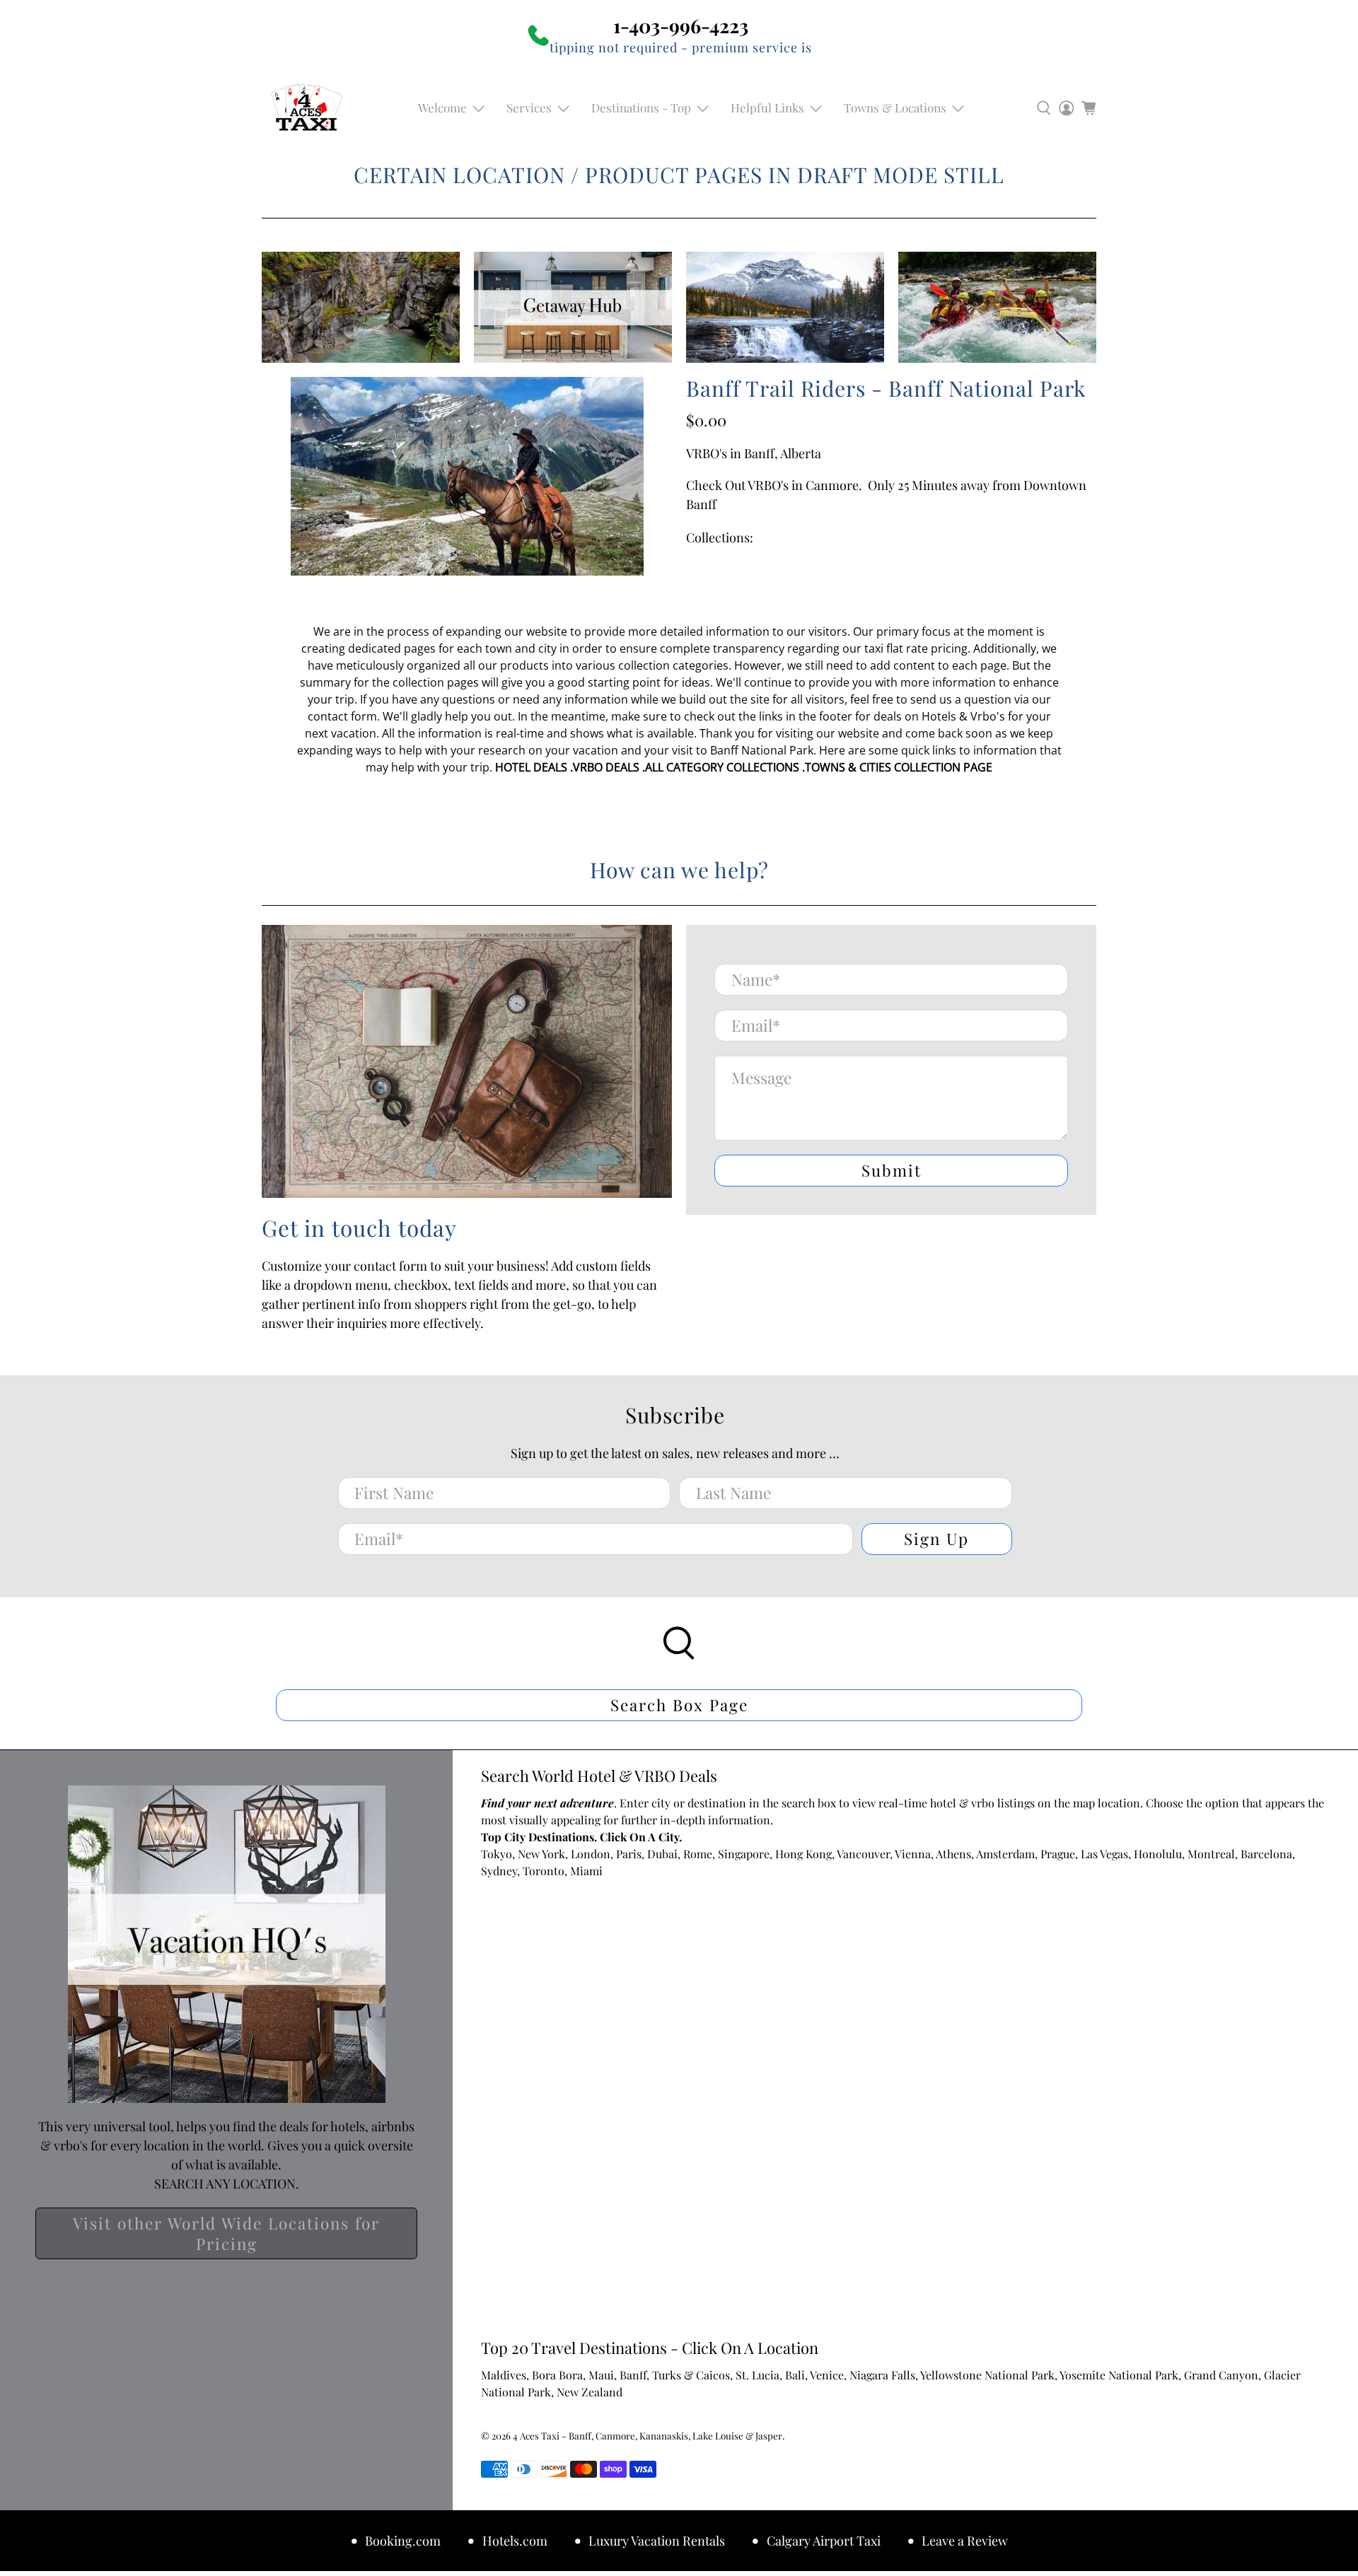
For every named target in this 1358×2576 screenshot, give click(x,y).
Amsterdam (1005, 1854)
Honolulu (1158, 1854)
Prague (1058, 1854)
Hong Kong (803, 1854)
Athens (953, 1854)
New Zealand (590, 2392)
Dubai (662, 1854)
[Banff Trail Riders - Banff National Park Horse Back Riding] (467, 476)
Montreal (1211, 1854)
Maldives (504, 2375)
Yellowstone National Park (987, 2375)
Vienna (913, 1854)
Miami (586, 1871)
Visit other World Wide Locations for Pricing (226, 2233)
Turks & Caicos (691, 2375)
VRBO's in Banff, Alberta (754, 453)
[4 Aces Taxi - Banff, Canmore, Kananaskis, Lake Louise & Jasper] (307, 108)
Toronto (544, 1871)
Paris (629, 1854)
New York (541, 1854)
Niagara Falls (882, 2375)
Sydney (499, 1871)
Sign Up (936, 1539)
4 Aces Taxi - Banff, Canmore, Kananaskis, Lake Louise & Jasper (648, 2436)
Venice (827, 2375)
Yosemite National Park (1119, 2375)
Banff (633, 2375)
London (591, 1854)
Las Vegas (1104, 1854)
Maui (601, 2375)
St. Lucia (758, 2375)
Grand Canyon (1221, 2375)
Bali (795, 2375)
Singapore (744, 1854)
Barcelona (1266, 1854)
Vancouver (863, 1854)
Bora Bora (557, 2375)
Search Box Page (679, 1705)
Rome (698, 1854)
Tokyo (497, 1854)
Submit (892, 1170)
